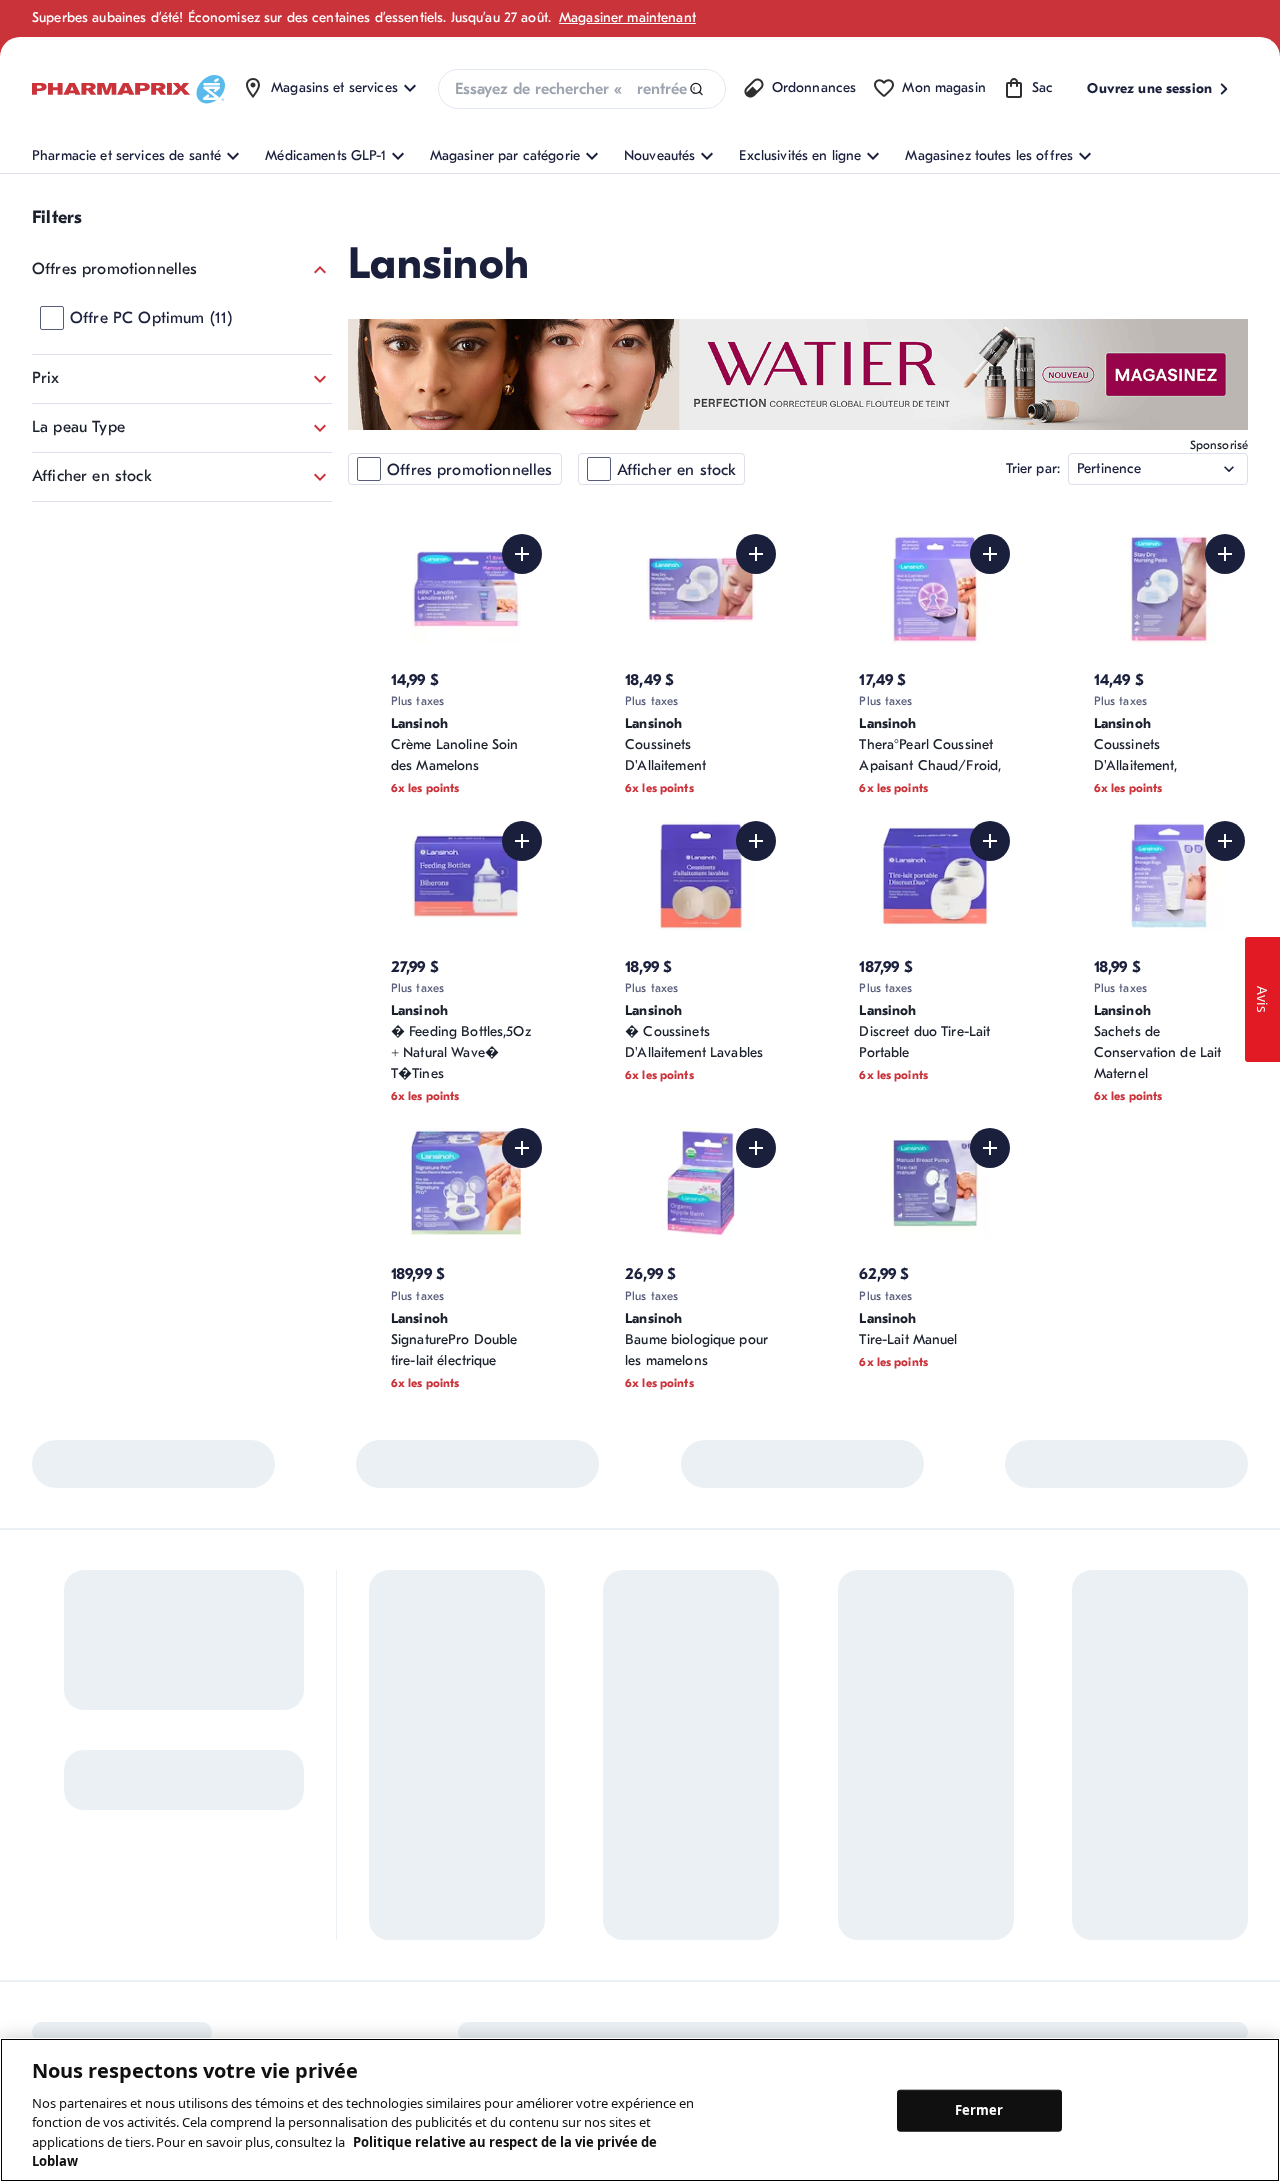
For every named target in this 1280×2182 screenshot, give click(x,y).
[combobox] (582, 89)
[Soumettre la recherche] (696, 89)
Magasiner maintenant (627, 17)
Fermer (979, 2110)
